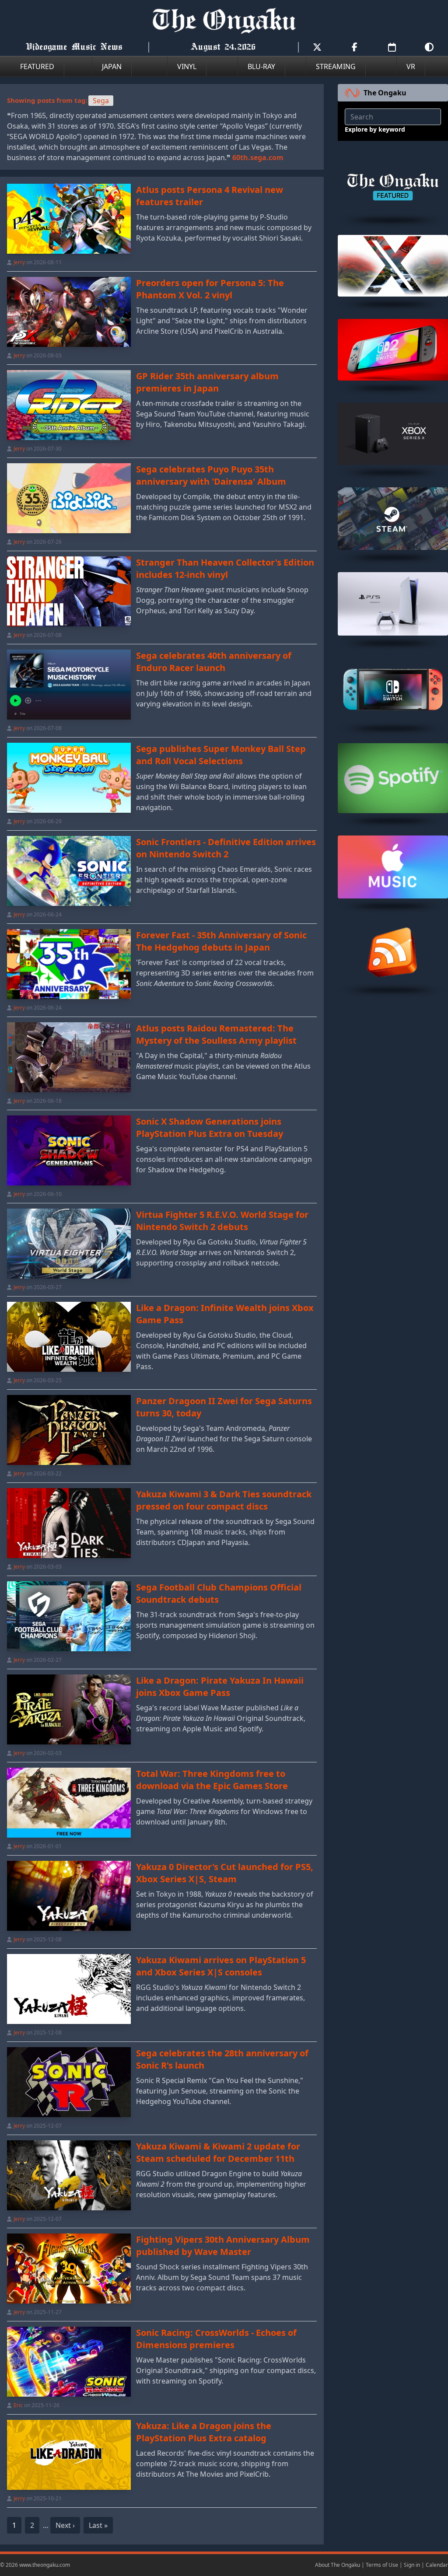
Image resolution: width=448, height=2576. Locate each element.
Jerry (19, 262)
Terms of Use (382, 2565)
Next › (65, 2525)
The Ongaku (385, 93)
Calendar (437, 2565)
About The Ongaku (338, 2565)
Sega (101, 101)
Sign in (412, 2565)
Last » (98, 2525)
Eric (18, 2405)
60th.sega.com (258, 157)
